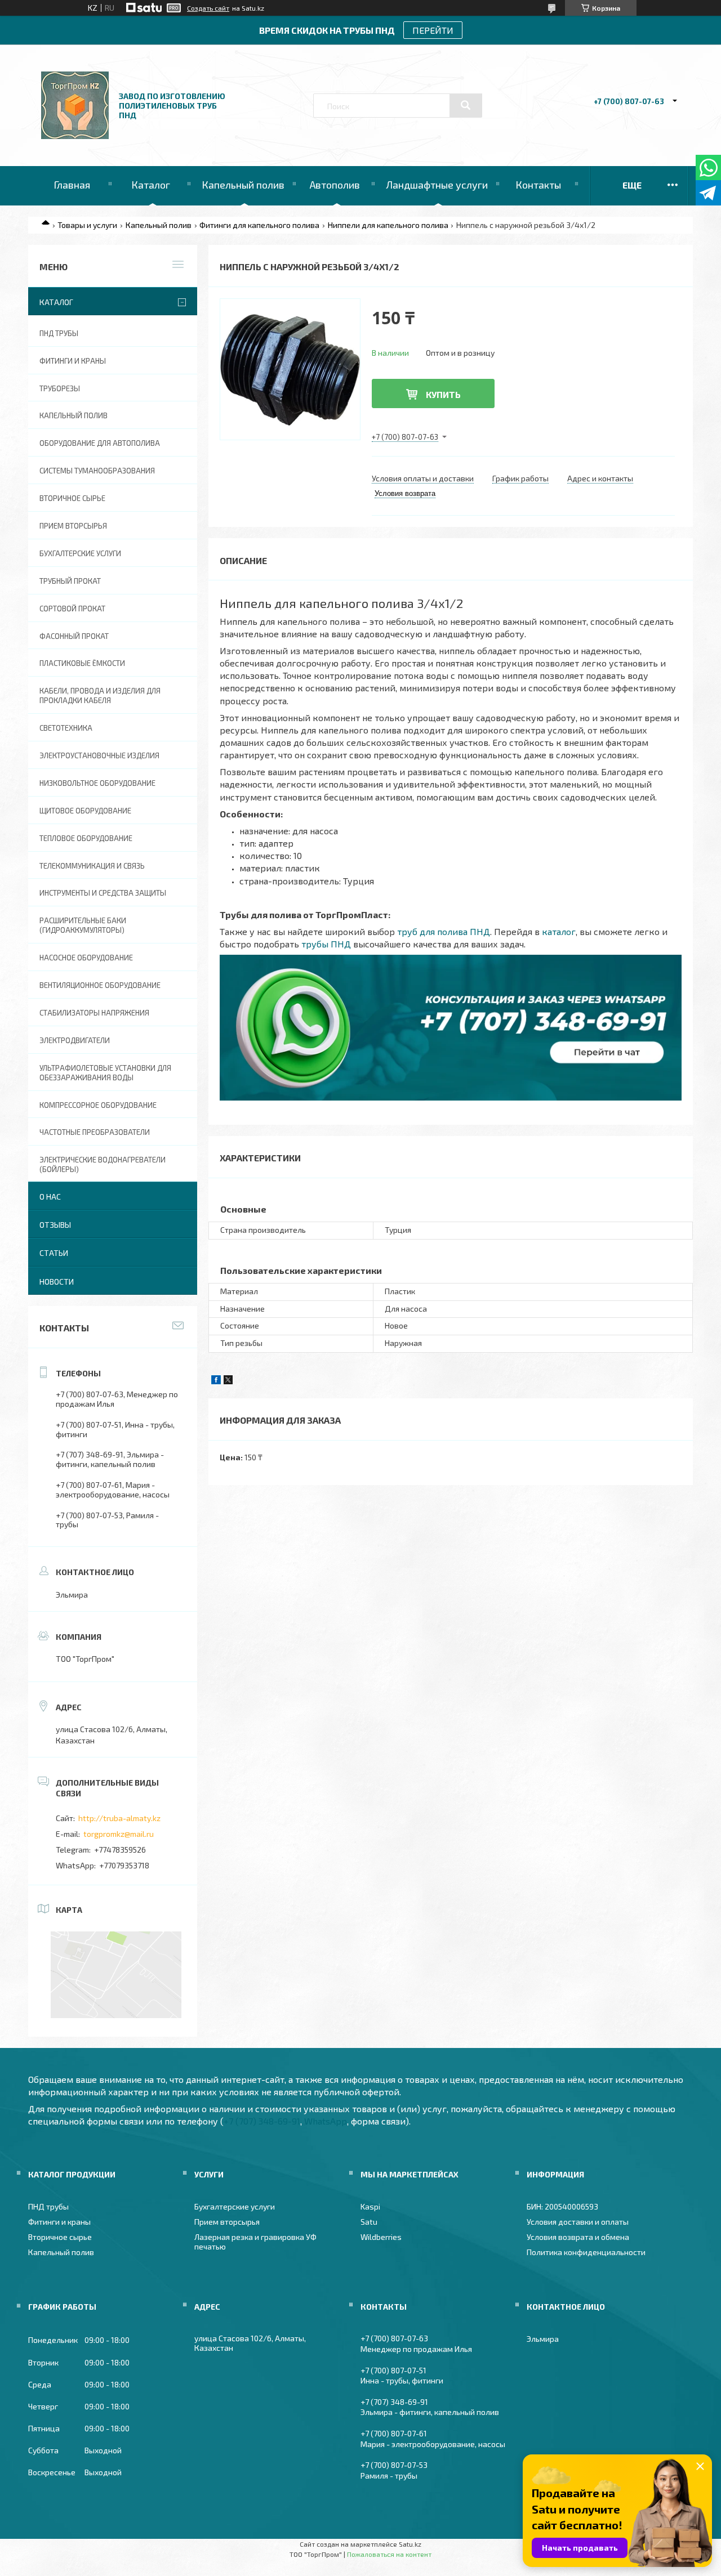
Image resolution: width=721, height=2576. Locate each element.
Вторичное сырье (72, 498)
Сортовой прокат (72, 609)
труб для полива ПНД (444, 931)
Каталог (151, 185)
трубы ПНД (326, 944)
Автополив (335, 185)
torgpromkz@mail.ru (119, 1834)
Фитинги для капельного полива (259, 225)
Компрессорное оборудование (98, 1105)
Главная (72, 185)
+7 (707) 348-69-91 (262, 2121)
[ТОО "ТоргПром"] (75, 136)
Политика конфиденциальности (586, 2252)
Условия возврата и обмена (578, 2237)
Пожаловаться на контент (389, 2554)
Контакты (538, 185)
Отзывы (55, 1225)
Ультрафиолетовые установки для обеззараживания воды (105, 1073)
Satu (369, 2222)
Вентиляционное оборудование (100, 985)
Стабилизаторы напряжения (94, 1013)
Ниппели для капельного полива (388, 225)
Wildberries (381, 2237)
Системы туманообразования (97, 471)
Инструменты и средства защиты (103, 893)
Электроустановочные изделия (99, 755)
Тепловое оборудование (86, 838)
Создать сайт (208, 8)
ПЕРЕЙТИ (433, 30)
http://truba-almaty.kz (119, 1818)
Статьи (54, 1253)
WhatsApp (326, 2121)
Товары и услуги (87, 225)
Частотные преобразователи (95, 1132)
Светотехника (66, 728)
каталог (559, 931)
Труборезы (60, 388)
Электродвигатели (75, 1040)
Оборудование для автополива (100, 443)
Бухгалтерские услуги (80, 553)
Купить (443, 394)
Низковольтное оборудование (97, 783)
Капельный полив (243, 185)
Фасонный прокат (74, 636)
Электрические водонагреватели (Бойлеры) (103, 1164)
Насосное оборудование (86, 958)
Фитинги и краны (73, 361)
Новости (57, 1282)
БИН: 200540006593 (562, 2206)
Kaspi (370, 2206)
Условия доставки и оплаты (578, 2222)
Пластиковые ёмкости (82, 663)
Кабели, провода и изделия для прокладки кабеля (100, 696)
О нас (50, 1197)
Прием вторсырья (73, 526)
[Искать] (466, 105)
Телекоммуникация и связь (92, 866)
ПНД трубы (59, 333)
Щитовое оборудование (85, 811)
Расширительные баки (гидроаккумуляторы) (83, 925)
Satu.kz (410, 2544)
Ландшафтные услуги (437, 185)
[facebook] (216, 1381)
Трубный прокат (70, 581)
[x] (228, 1381)
